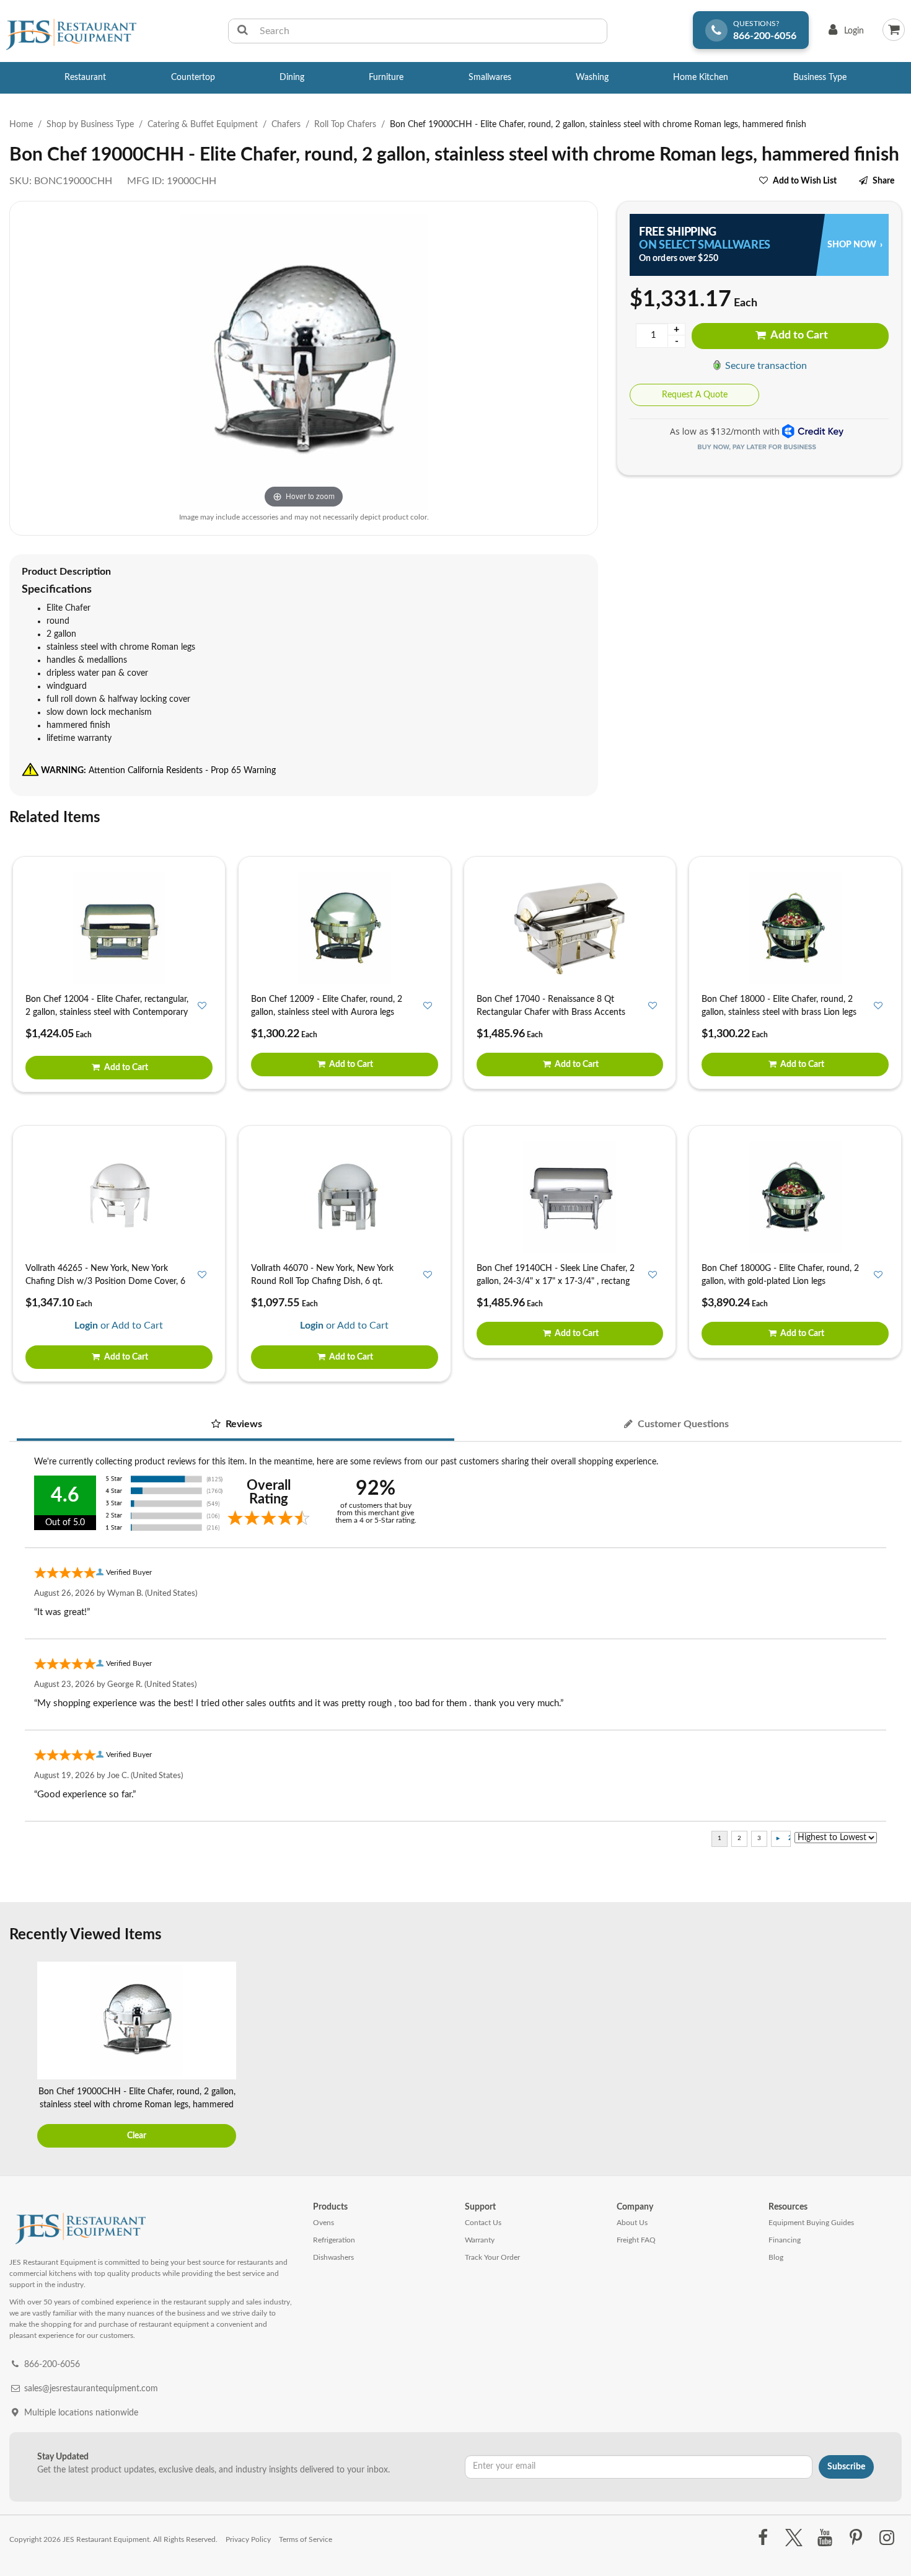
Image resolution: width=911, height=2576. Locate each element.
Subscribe (846, 2467)
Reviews (243, 1424)
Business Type (820, 77)
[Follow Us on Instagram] (887, 2538)
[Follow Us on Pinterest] (856, 2538)
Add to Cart (798, 335)
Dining (292, 77)
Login (844, 34)
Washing (592, 77)
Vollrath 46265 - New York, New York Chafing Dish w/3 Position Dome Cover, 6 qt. (105, 1281)
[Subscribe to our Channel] (825, 2538)
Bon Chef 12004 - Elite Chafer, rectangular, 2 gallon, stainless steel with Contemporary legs (107, 1012)
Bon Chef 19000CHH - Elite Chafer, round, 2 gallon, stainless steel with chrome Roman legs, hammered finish (137, 2105)
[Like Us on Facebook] (763, 2538)
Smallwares (490, 77)
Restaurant (85, 77)
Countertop (193, 77)
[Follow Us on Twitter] (794, 2538)
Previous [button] (22, 2056)
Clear (137, 2136)
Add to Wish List (805, 181)
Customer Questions (682, 1424)
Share (883, 181)
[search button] (243, 31)
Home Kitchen (701, 77)
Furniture (386, 77)
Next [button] (889, 2056)
